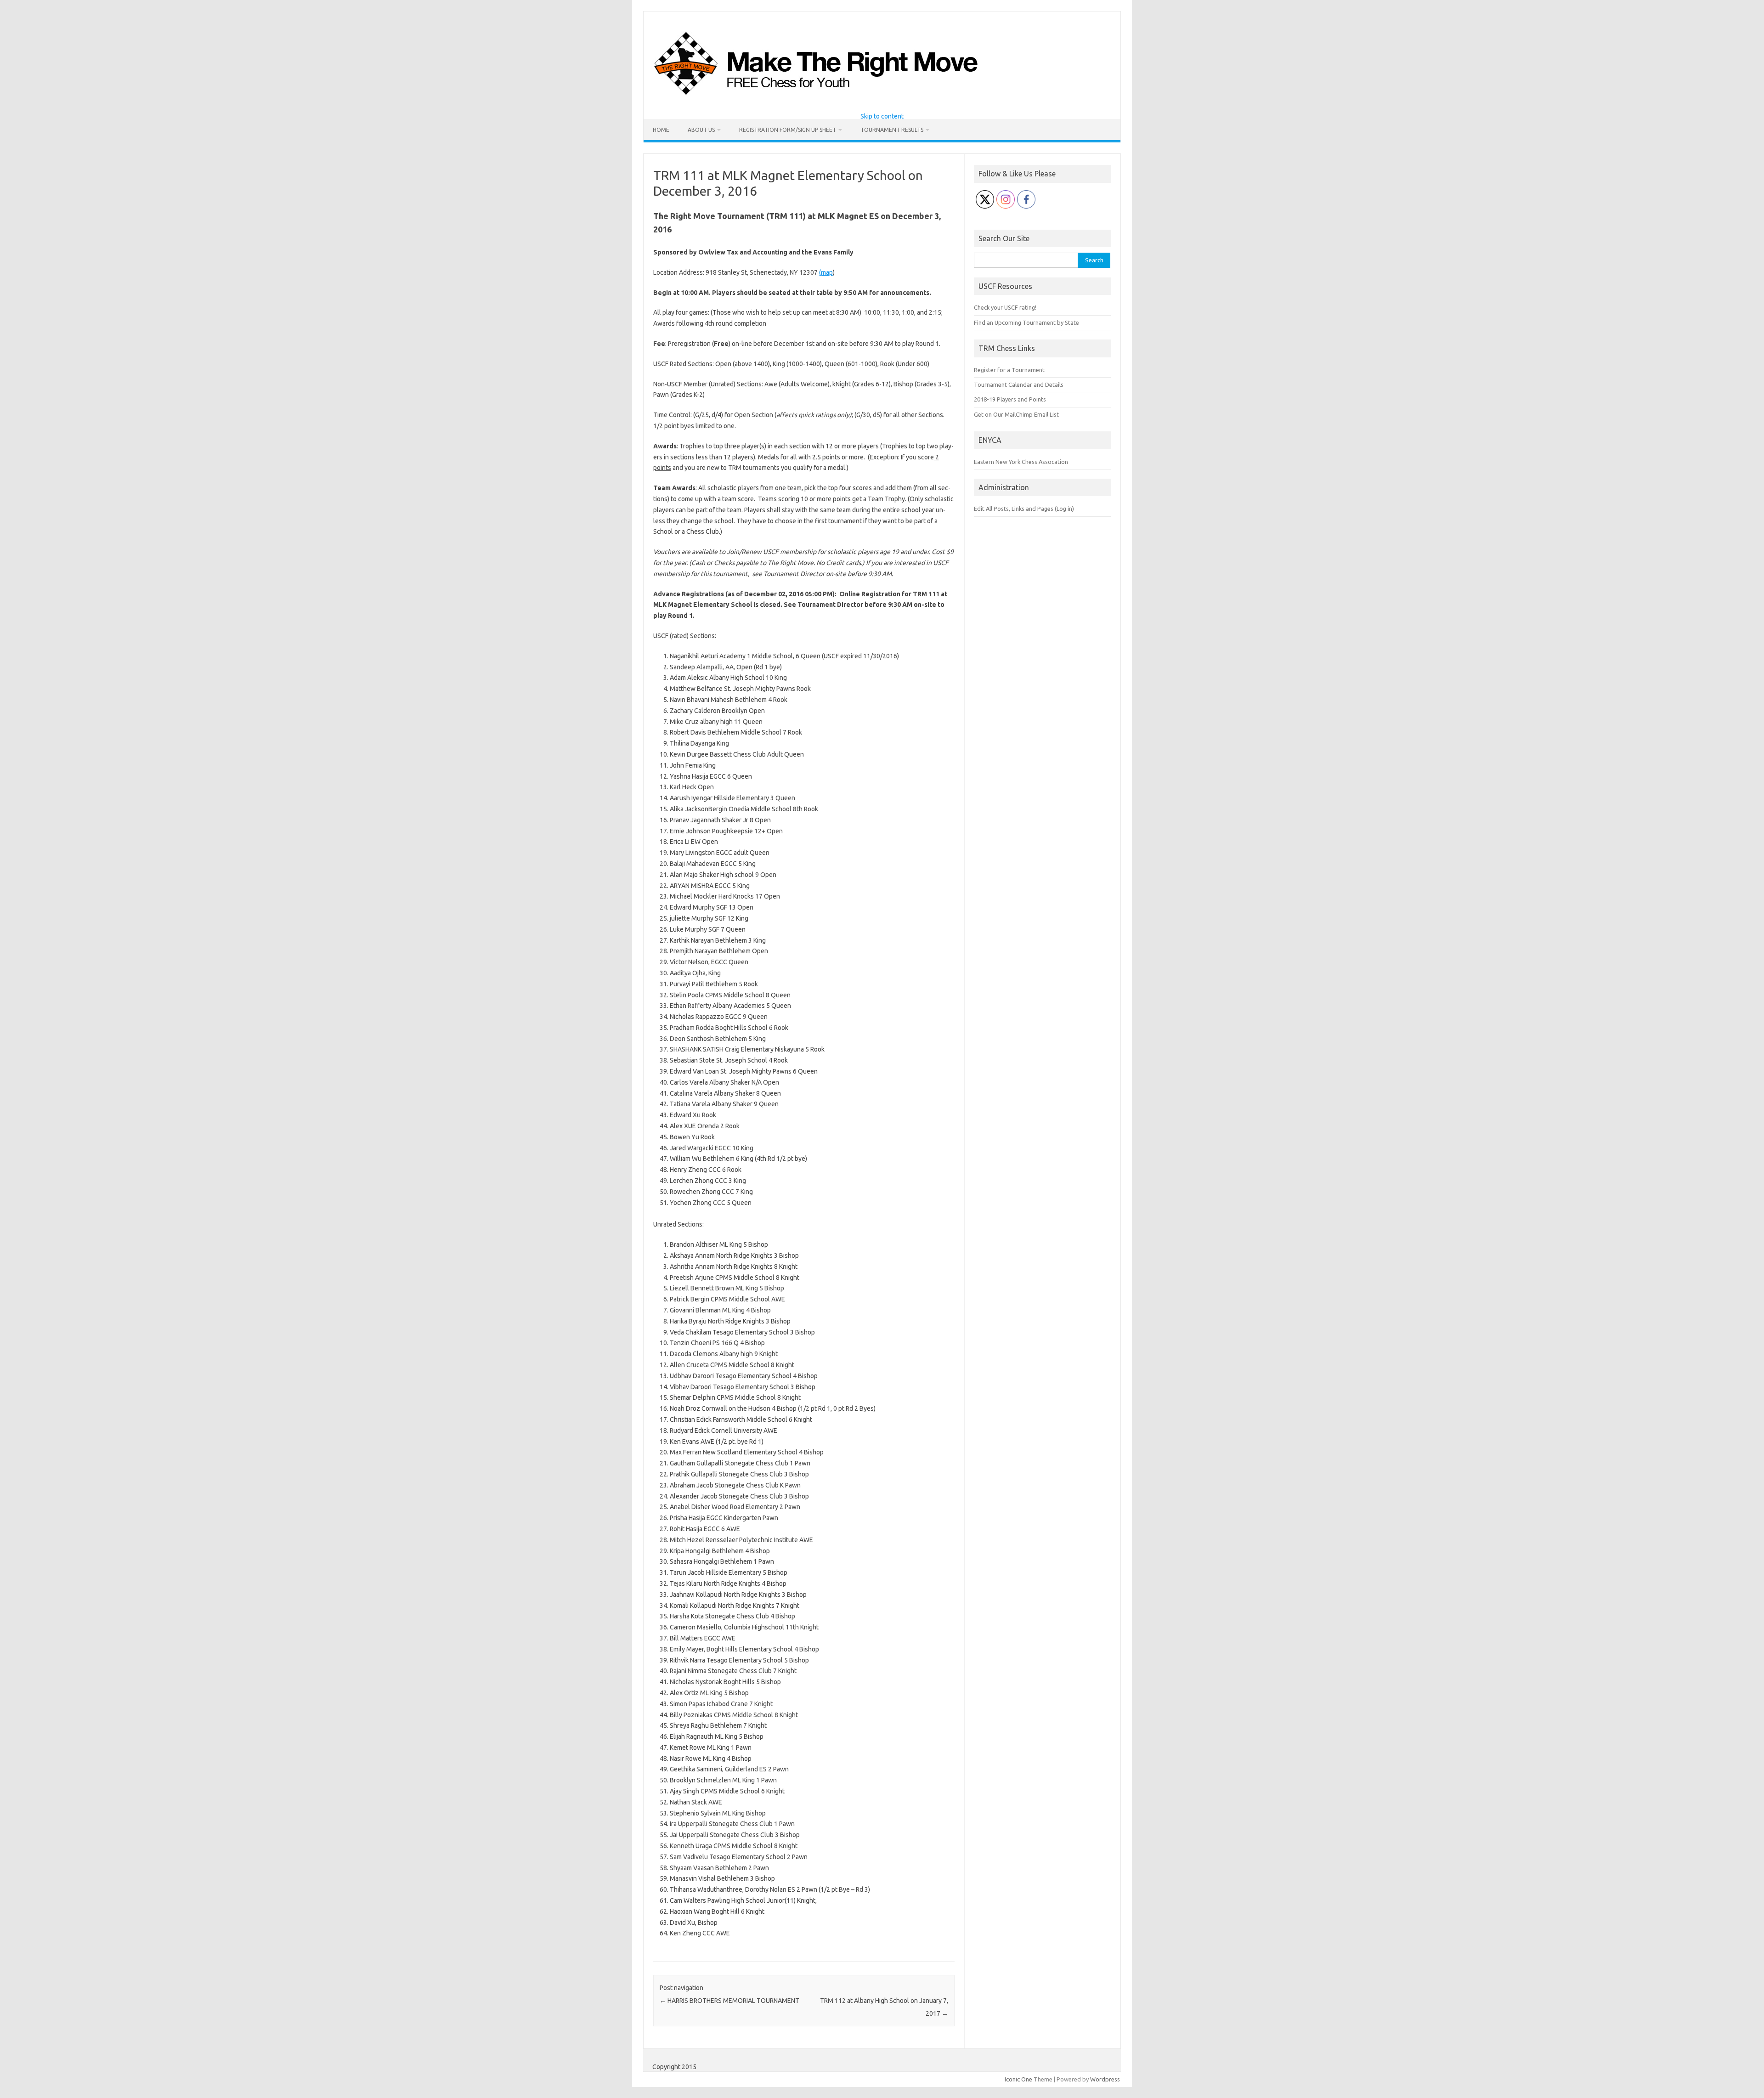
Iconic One (1018, 2079)
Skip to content (882, 116)
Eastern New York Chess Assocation (1021, 462)
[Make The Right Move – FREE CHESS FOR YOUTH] (863, 97)
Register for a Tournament (1009, 370)
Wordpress (1105, 2079)
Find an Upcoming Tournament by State (1026, 322)
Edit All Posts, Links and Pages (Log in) (1024, 509)
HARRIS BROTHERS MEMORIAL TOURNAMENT (729, 2001)
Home (661, 130)
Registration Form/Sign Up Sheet (788, 130)
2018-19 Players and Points (1010, 399)
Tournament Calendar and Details (1019, 385)
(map (826, 272)
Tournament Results (892, 130)
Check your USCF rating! (1005, 307)
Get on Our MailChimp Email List (1016, 414)
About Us (701, 130)
